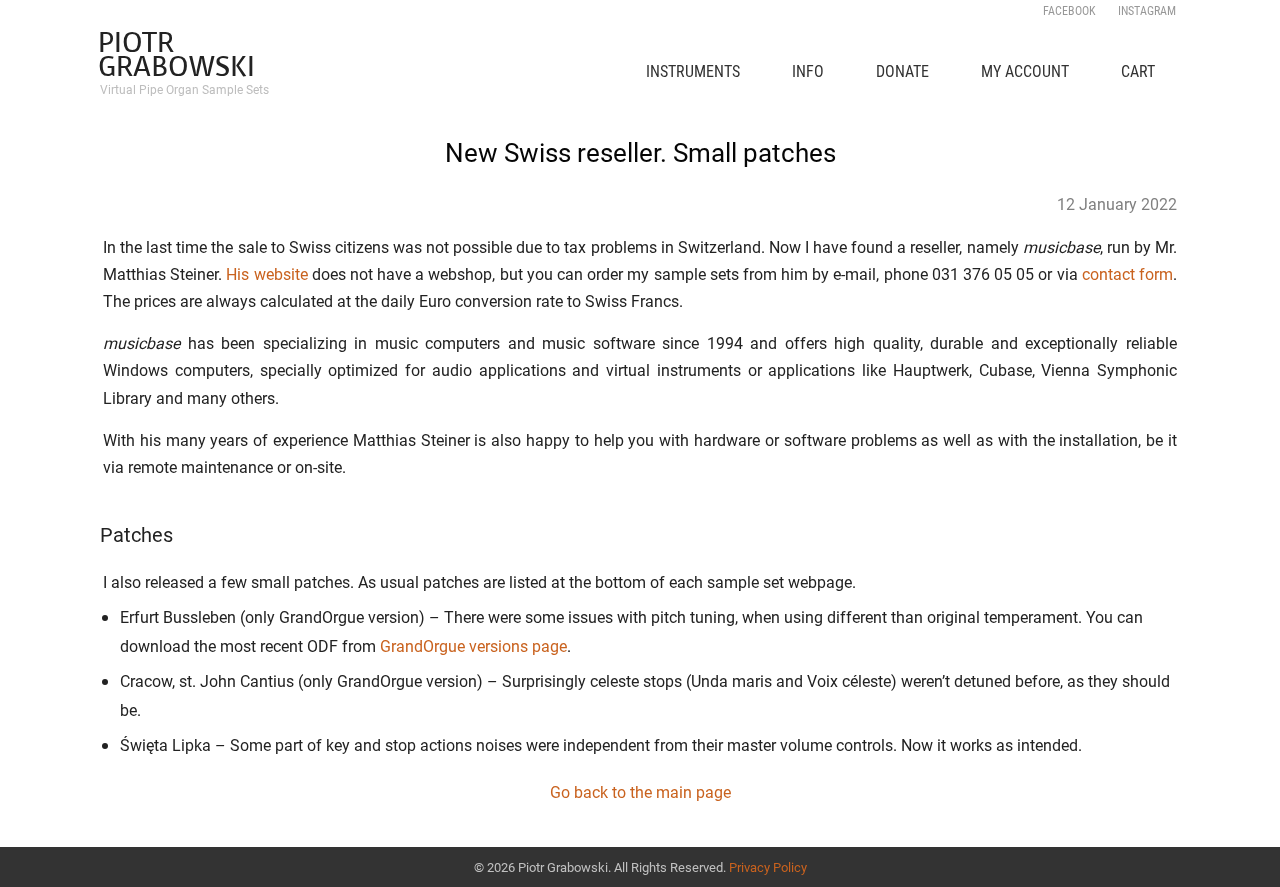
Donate (902, 71)
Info (808, 71)
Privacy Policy (768, 867)
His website (266, 274)
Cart (1138, 71)
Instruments (693, 71)
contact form (1127, 274)
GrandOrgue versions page (473, 646)
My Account (1025, 71)
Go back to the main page (640, 792)
